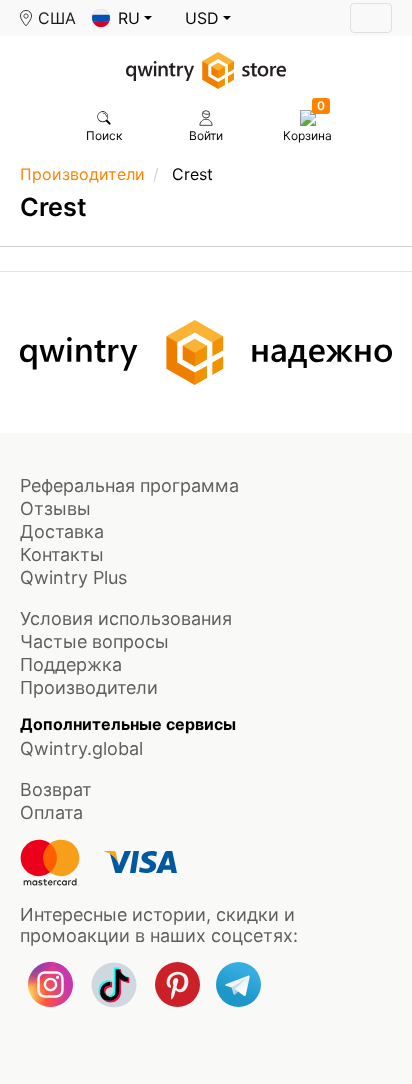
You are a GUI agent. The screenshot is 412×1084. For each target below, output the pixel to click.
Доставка (62, 531)
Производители (82, 174)
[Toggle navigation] (371, 18)
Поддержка (71, 664)
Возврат (56, 789)
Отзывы (55, 508)
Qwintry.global (81, 748)
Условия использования (126, 618)
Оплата (51, 812)
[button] (122, 18)
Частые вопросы (94, 641)
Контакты (62, 554)
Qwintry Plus (73, 577)
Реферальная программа (129, 485)
